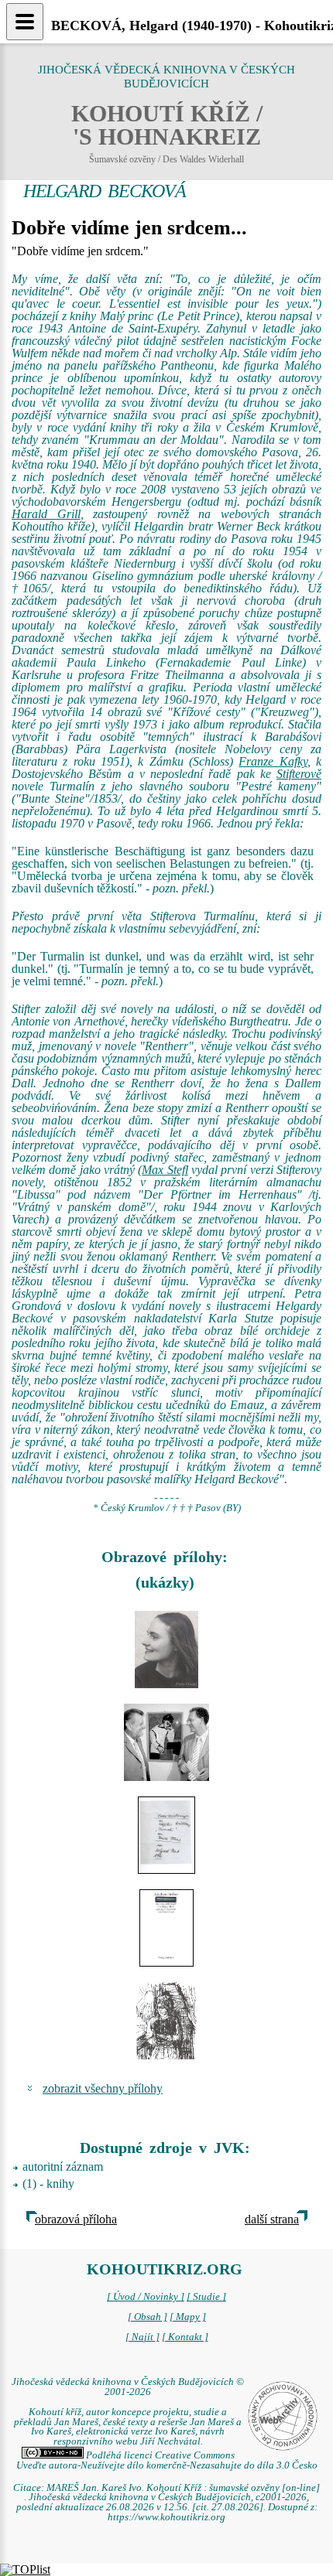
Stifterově (299, 774)
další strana (272, 2219)
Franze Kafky (273, 761)
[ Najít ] (142, 2337)
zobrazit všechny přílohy (103, 2088)
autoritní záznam (63, 2167)
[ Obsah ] (148, 2317)
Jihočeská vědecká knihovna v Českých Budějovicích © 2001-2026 (128, 2387)
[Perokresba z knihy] (166, 2021)
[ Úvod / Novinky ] (146, 2297)
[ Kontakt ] (185, 2337)
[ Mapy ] (188, 2317)
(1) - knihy (48, 2184)
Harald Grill (46, 514)
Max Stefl (165, 1170)
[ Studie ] (206, 2297)
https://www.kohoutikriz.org (166, 2517)
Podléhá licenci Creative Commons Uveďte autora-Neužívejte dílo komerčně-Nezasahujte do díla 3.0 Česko (167, 2460)
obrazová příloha (76, 2219)
